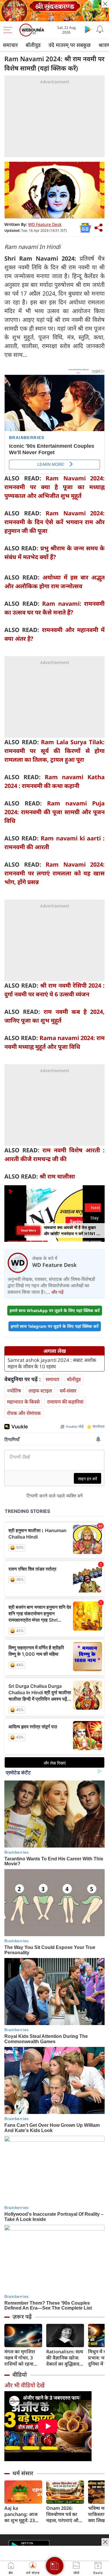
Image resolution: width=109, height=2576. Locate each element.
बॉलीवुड (33, 45)
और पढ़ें (57, 1292)
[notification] (100, 29)
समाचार (10, 45)
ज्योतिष (14, 1391)
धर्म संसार (23, 2473)
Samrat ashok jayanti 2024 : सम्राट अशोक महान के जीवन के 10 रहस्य (52, 1363)
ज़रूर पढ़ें (22, 2317)
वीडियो (20, 2375)
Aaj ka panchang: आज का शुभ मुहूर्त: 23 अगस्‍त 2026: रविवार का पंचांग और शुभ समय (23, 2514)
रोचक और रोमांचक (24, 1413)
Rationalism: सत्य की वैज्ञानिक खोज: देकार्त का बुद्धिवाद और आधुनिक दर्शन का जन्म (65, 2358)
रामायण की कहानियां (65, 1402)
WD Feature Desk (45, 224)
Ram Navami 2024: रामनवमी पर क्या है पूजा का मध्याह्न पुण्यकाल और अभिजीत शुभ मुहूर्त (54, 487)
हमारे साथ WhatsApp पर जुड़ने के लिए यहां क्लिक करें (55, 1310)
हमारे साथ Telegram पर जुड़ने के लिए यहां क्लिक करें (55, 1326)
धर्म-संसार (68, 1391)
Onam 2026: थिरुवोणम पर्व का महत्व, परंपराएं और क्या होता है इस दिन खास (64, 2514)
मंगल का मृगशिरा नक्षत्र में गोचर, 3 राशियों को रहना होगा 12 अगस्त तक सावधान (22, 2358)
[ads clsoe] (105, 2542)
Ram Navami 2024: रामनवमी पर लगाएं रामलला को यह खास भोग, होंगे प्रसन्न (54, 873)
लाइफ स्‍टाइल (40, 1391)
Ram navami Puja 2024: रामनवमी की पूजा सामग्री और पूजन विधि (54, 812)
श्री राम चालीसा (57, 1176)
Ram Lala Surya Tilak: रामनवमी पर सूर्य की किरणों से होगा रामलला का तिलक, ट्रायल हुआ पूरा (54, 751)
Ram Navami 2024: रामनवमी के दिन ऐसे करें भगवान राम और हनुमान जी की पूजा (54, 522)
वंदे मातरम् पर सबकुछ (70, 45)
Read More (28, 1230)
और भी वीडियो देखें (24, 2385)
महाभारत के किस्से (23, 1402)
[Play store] (88, 29)
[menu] (9, 30)
